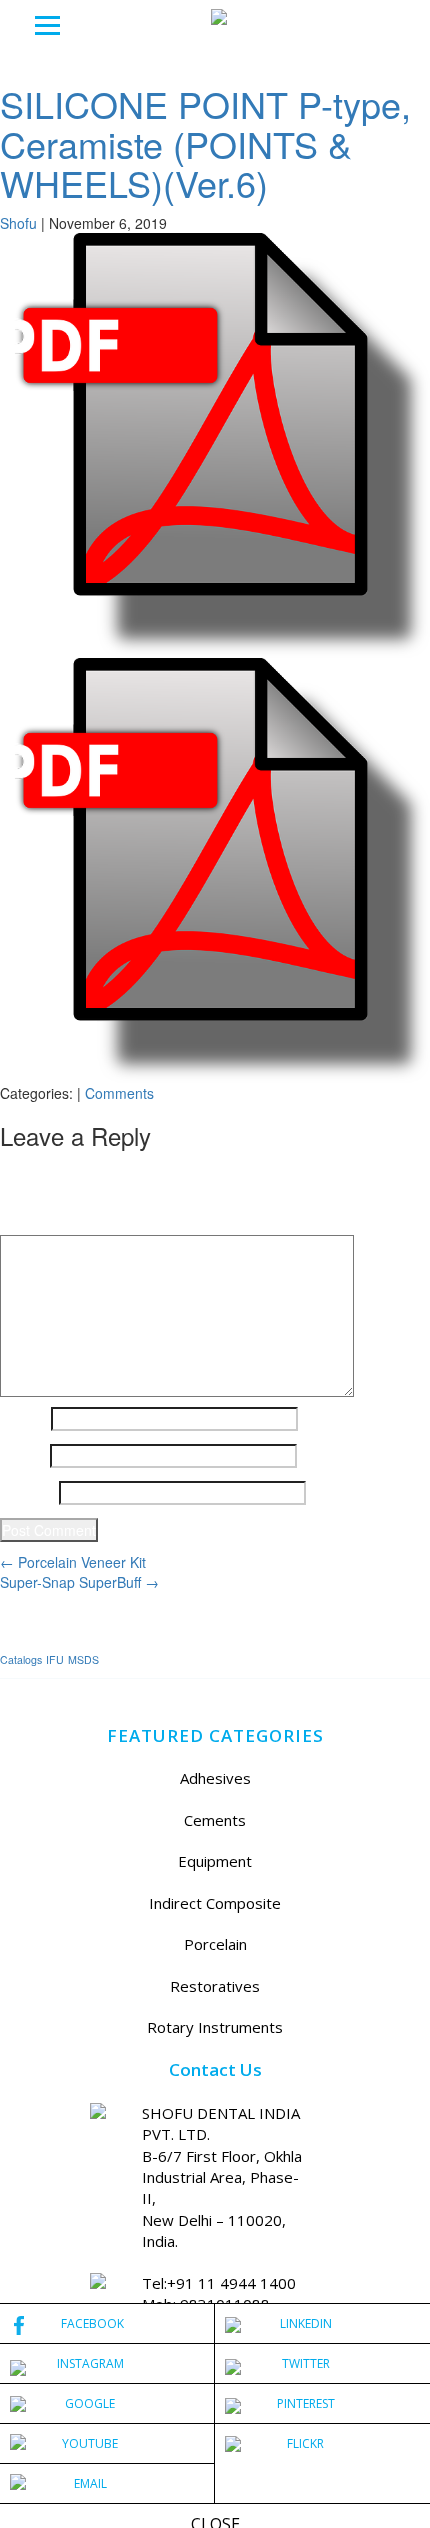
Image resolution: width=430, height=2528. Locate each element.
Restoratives (215, 1986)
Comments (119, 1093)
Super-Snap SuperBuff (79, 1582)
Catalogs (21, 1659)
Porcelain (215, 1944)
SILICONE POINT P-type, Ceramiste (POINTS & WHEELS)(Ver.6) (205, 143)
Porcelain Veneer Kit (73, 1562)
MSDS (83, 1659)
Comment (37, 1220)
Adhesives (215, 1778)
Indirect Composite (215, 1903)
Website (27, 1493)
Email (23, 1456)
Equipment (215, 1861)
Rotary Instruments (215, 2027)
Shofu (18, 223)
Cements (215, 1820)
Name (23, 1419)
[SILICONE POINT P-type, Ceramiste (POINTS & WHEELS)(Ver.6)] (215, 443)
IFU (55, 1659)
